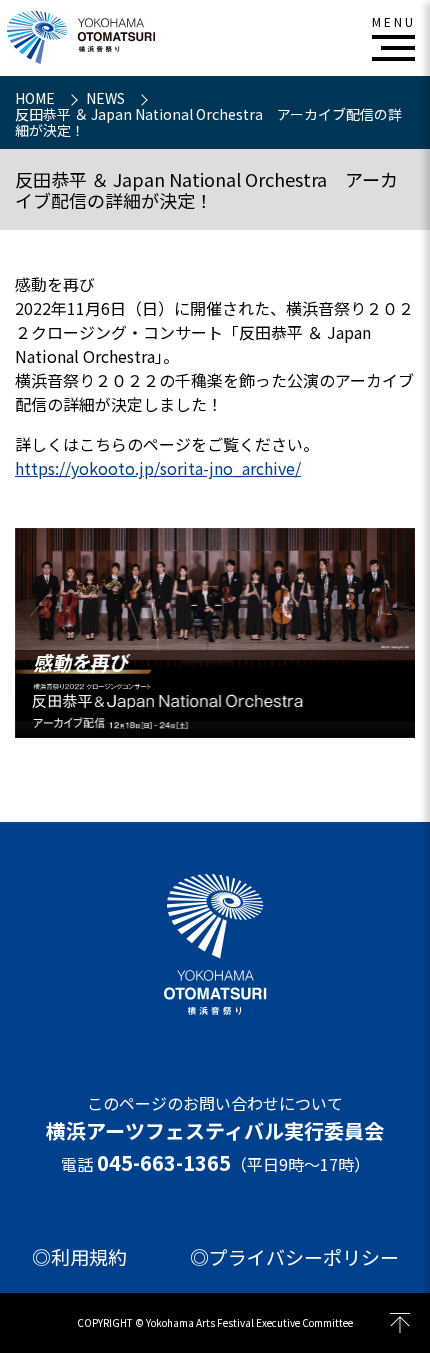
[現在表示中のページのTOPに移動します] (400, 1323)
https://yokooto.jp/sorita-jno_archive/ (158, 468)
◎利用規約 (79, 1257)
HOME (36, 98)
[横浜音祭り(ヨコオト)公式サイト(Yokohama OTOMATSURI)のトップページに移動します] (81, 37)
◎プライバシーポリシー (294, 1257)
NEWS (107, 98)
